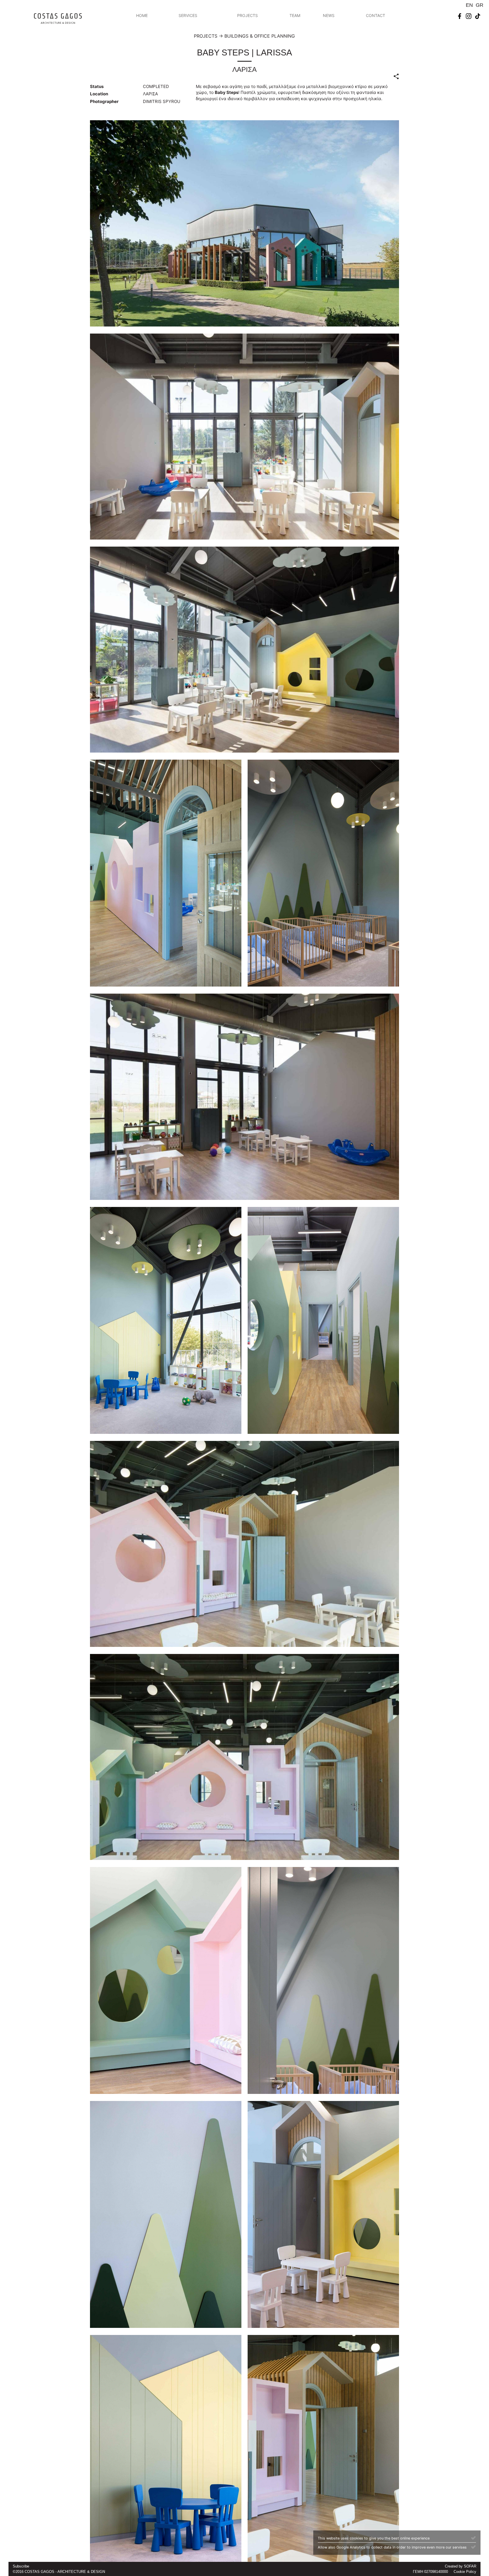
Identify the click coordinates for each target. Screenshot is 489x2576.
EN (469, 5)
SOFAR (470, 2566)
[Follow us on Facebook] (460, 16)
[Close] (473, 2538)
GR (480, 5)
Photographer (104, 101)
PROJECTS (247, 15)
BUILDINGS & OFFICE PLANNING (260, 36)
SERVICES (188, 15)
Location (99, 94)
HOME (142, 15)
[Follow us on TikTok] (478, 16)
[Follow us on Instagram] (469, 16)
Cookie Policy (465, 2572)
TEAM (295, 15)
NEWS (329, 15)
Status (97, 86)
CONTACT (376, 15)
